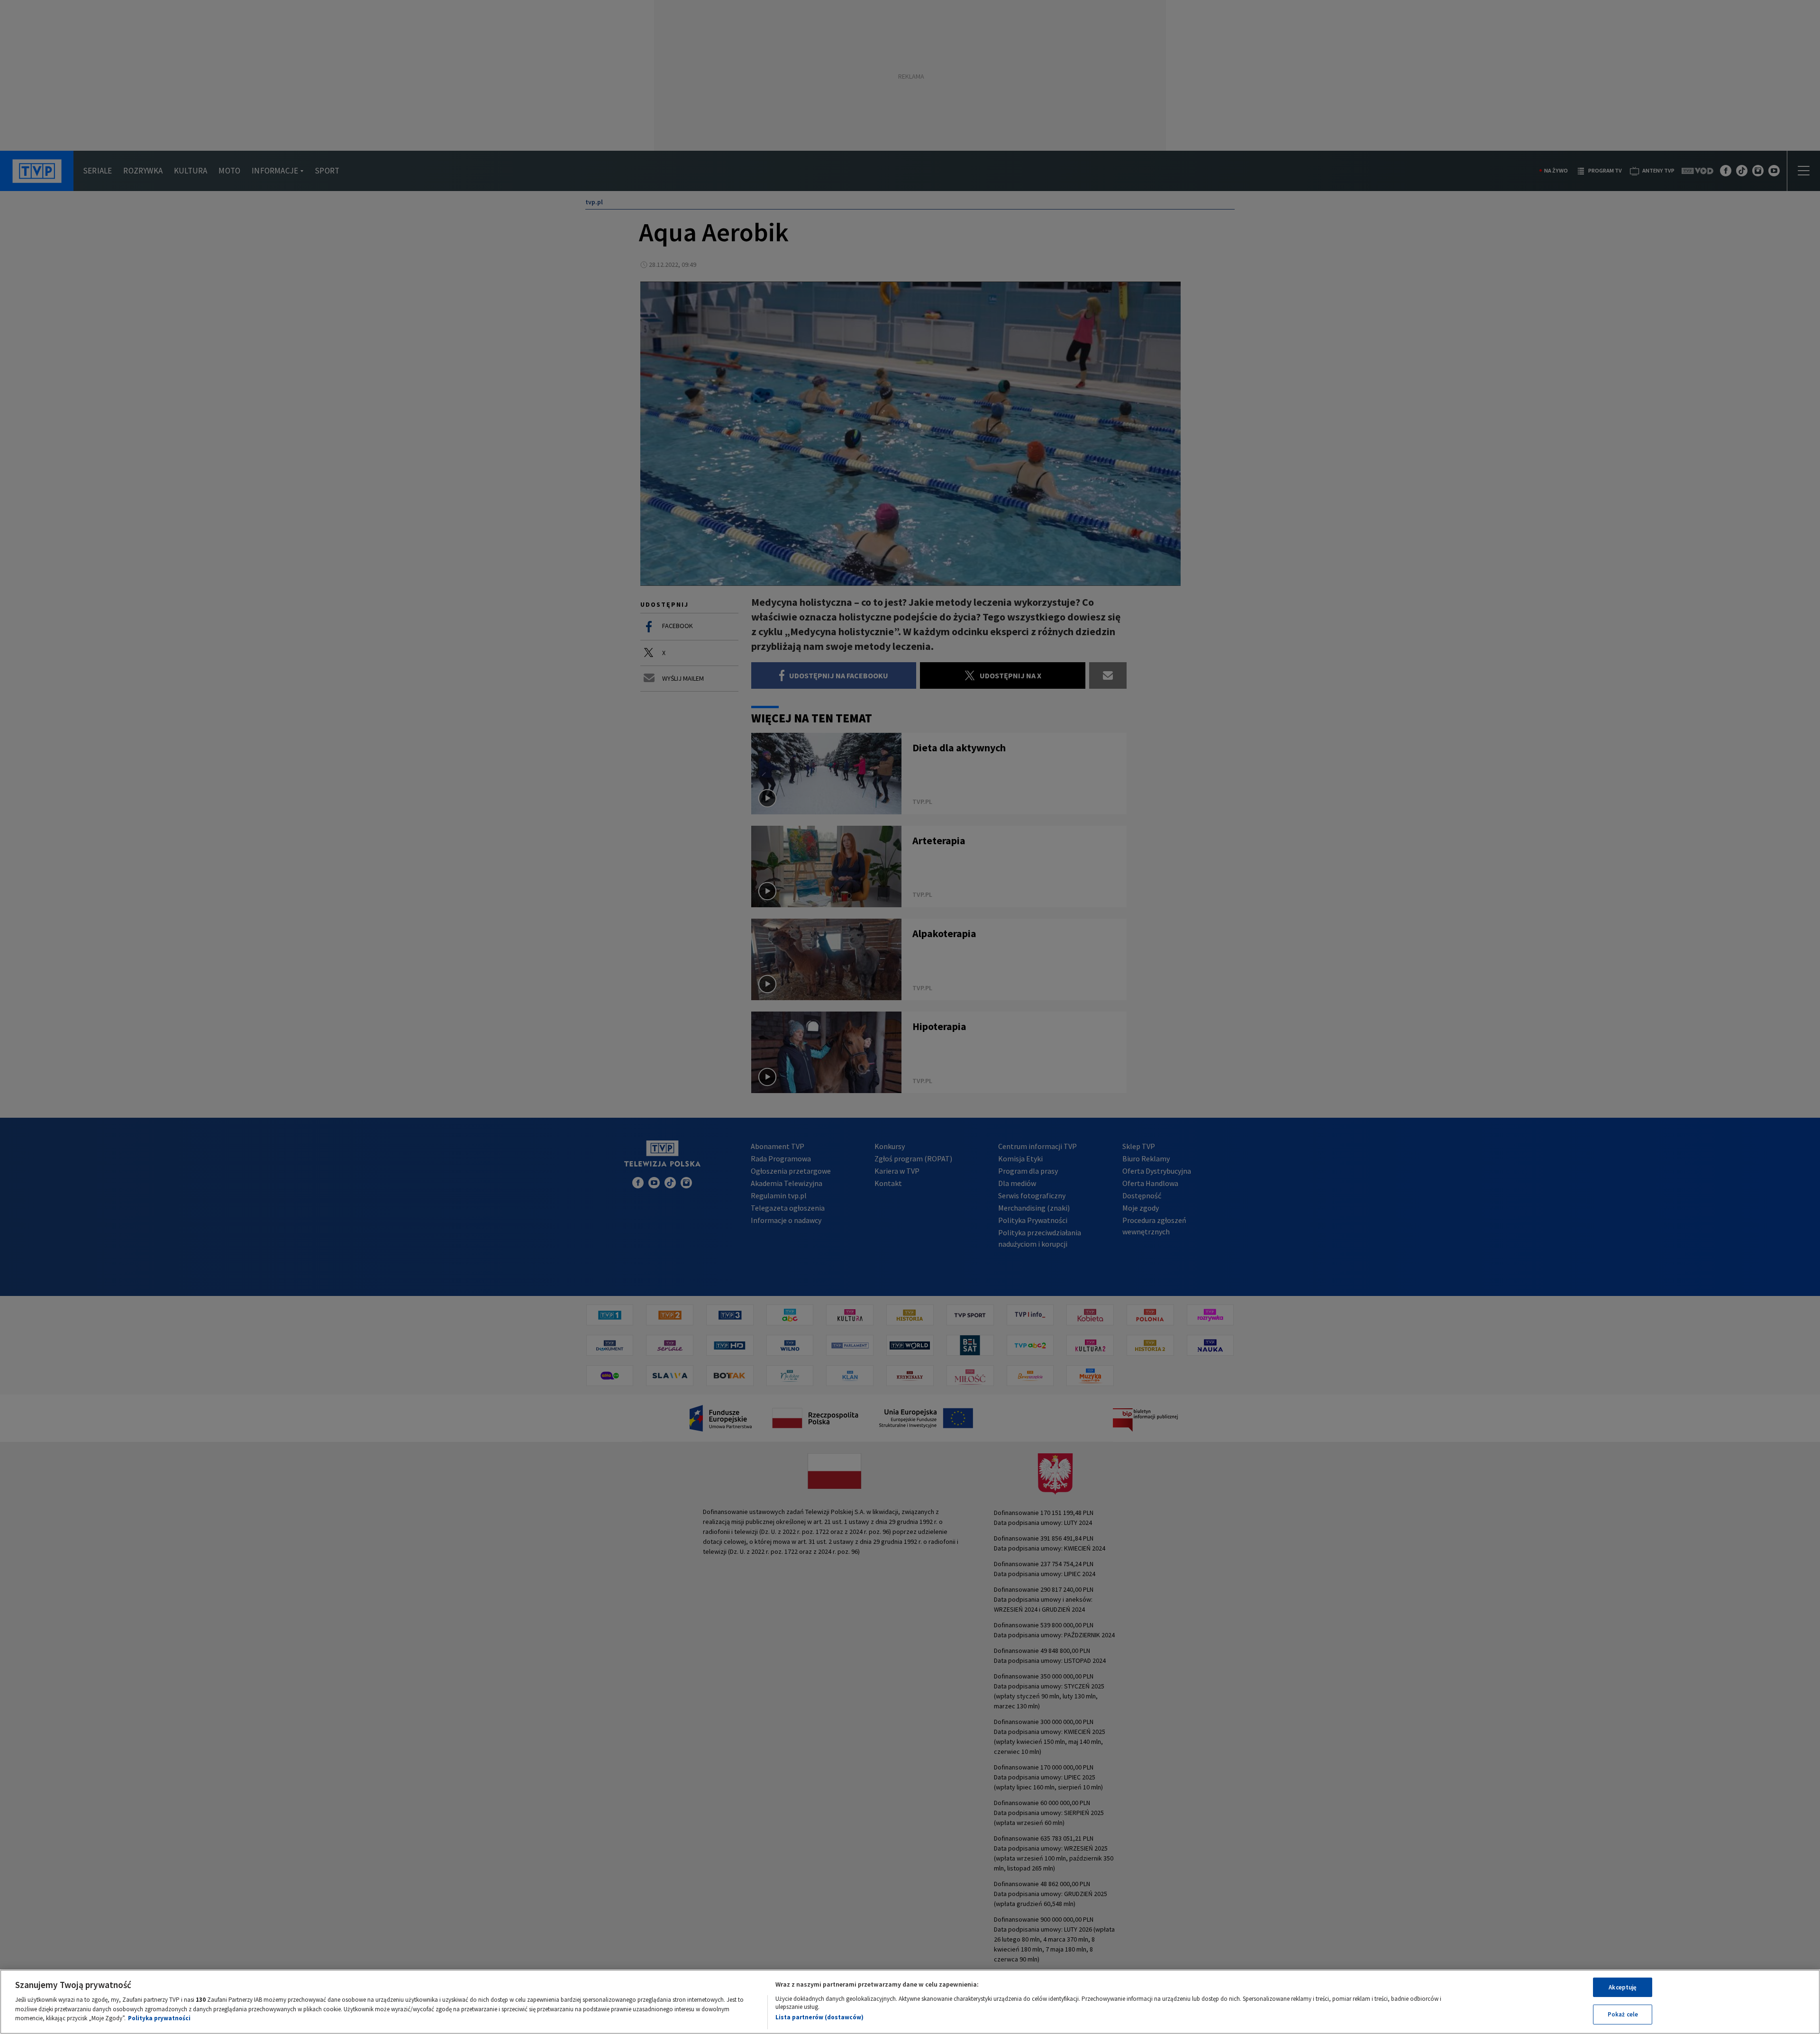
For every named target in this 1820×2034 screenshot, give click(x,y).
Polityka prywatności (159, 2018)
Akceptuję (1623, 1987)
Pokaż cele (1623, 2014)
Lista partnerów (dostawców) (819, 2017)
